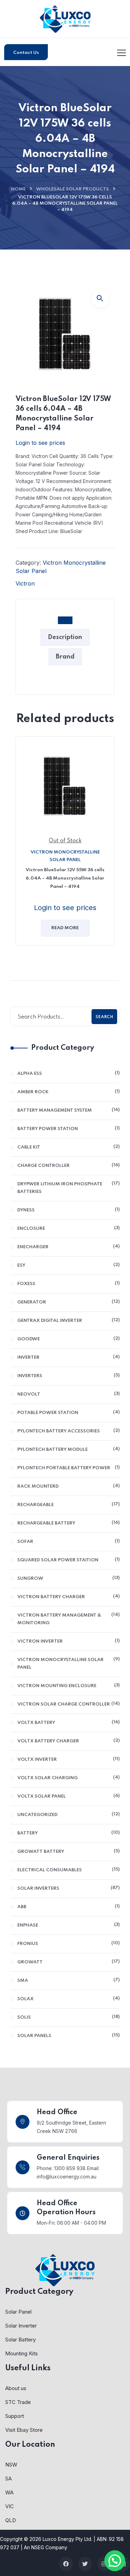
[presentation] (17, 846)
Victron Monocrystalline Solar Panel (65, 856)
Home (18, 189)
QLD (11, 2520)
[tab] (65, 621)
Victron (25, 583)
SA (8, 2479)
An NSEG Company (46, 2547)
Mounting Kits (21, 2353)
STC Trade (18, 2402)
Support (15, 2416)
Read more (65, 928)
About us (16, 2388)
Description (65, 637)
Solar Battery (20, 2340)
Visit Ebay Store (24, 2430)
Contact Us (26, 53)
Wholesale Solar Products (72, 189)
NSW (11, 2465)
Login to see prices (40, 443)
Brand (65, 657)
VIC (10, 2506)
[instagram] (104, 2564)
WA (9, 2492)
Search (104, 1017)
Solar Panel (18, 2312)
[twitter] (85, 2564)
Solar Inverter (21, 2326)
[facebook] (66, 2564)
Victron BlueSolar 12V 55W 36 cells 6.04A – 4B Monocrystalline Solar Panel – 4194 (65, 878)
